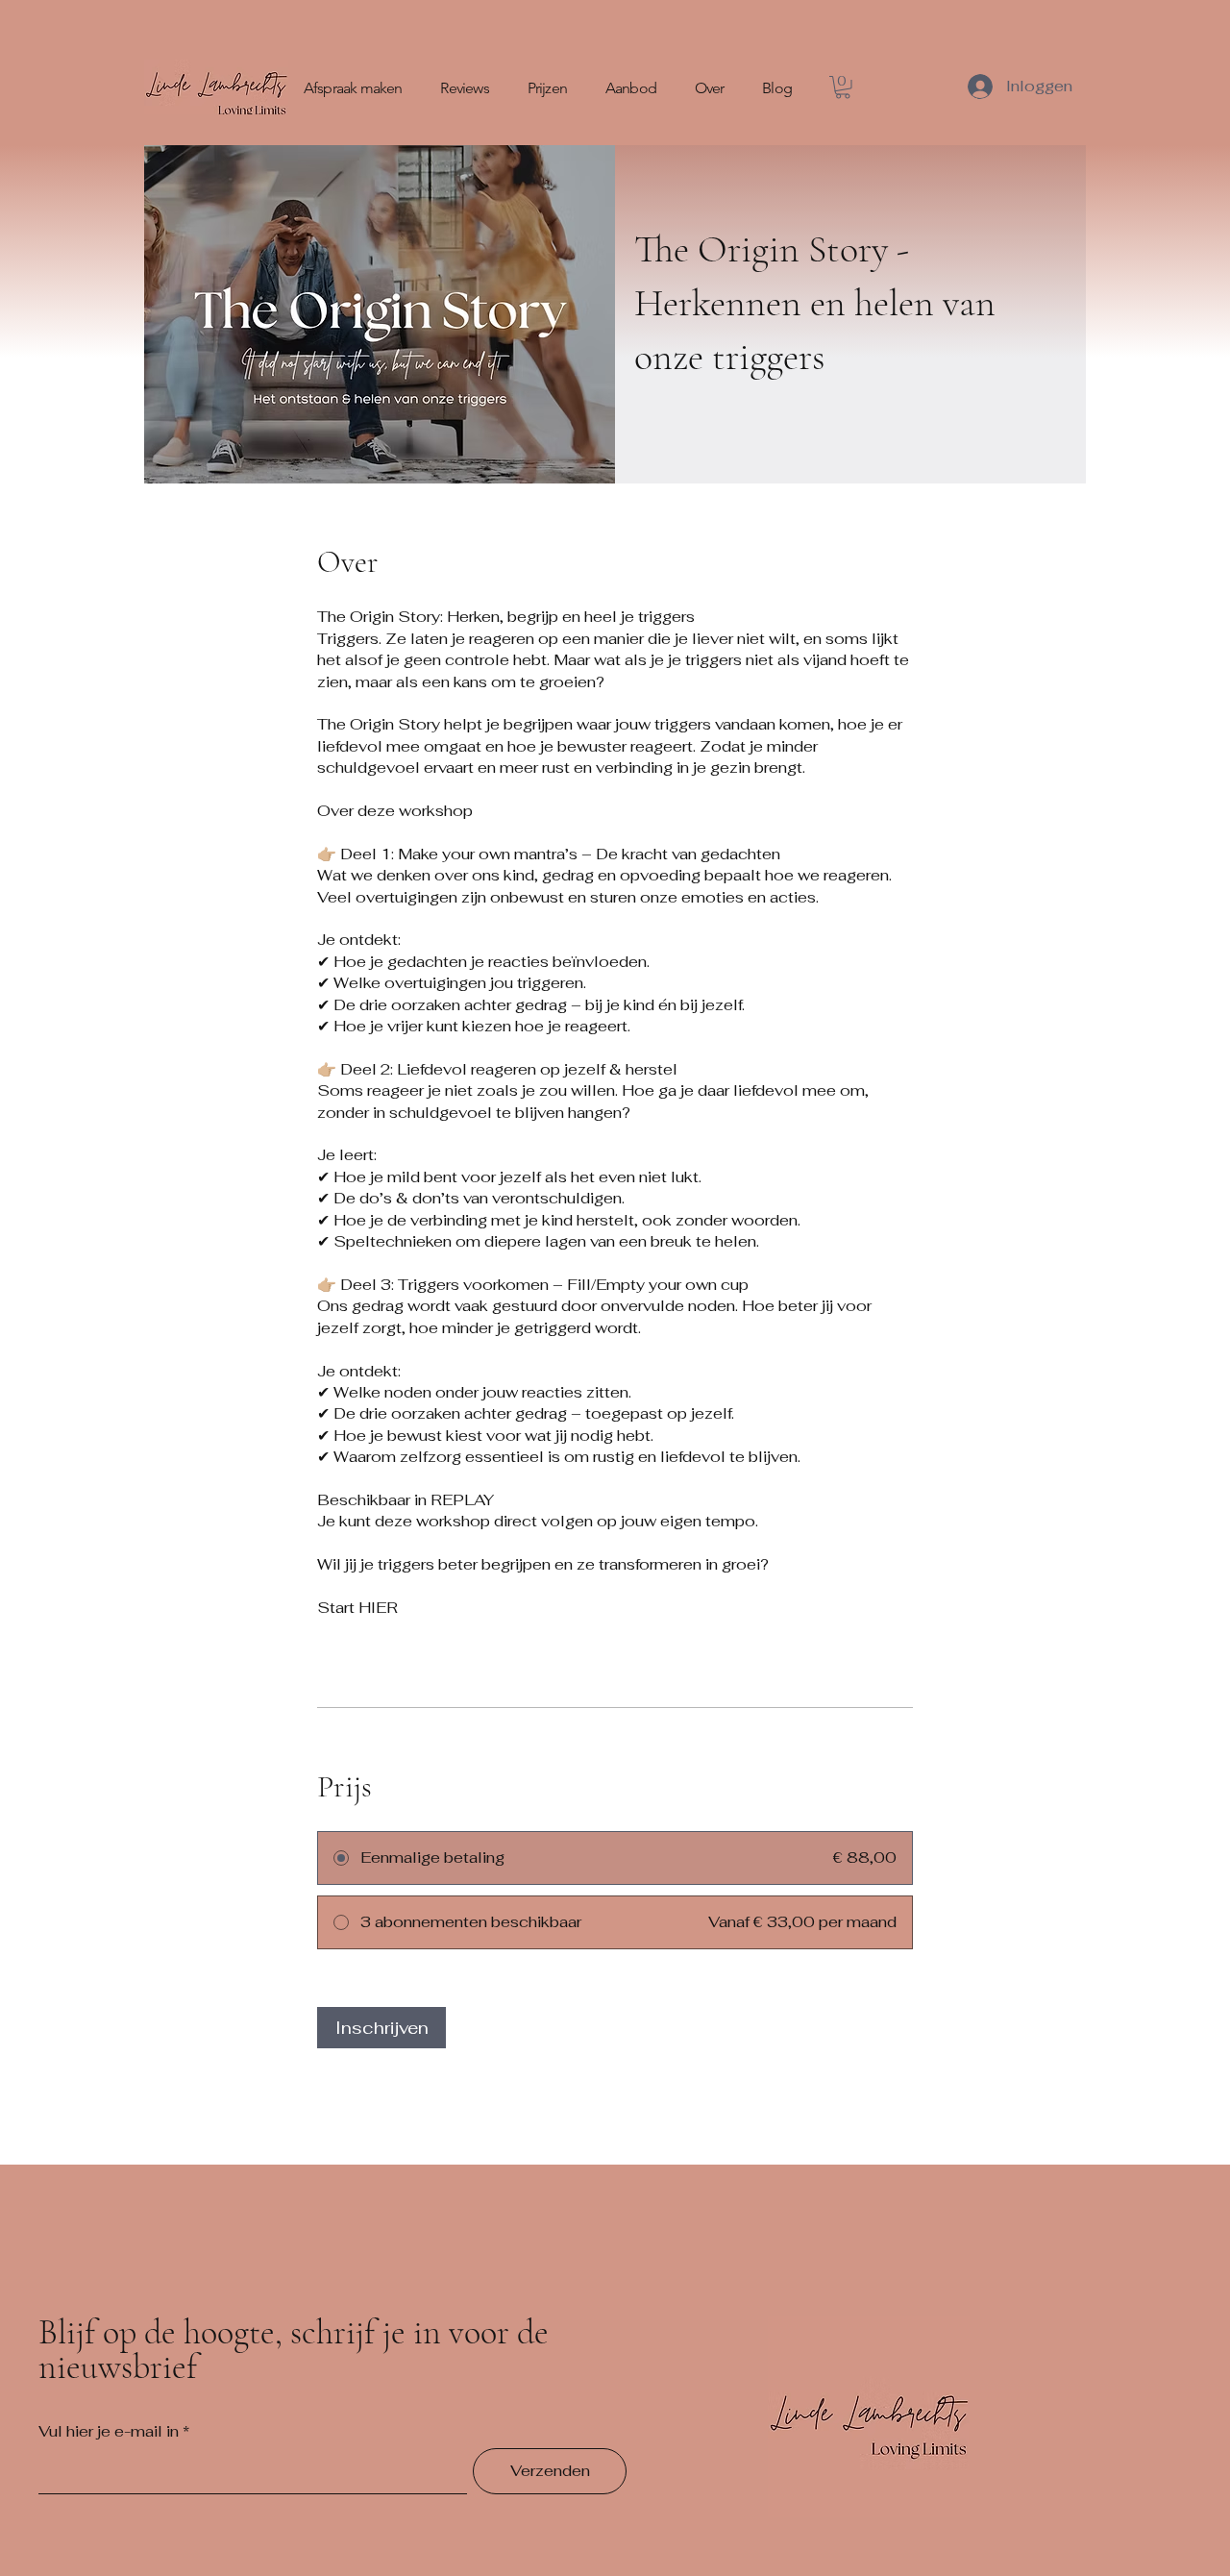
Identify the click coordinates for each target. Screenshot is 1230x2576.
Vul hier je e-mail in (109, 2432)
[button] (843, 87)
